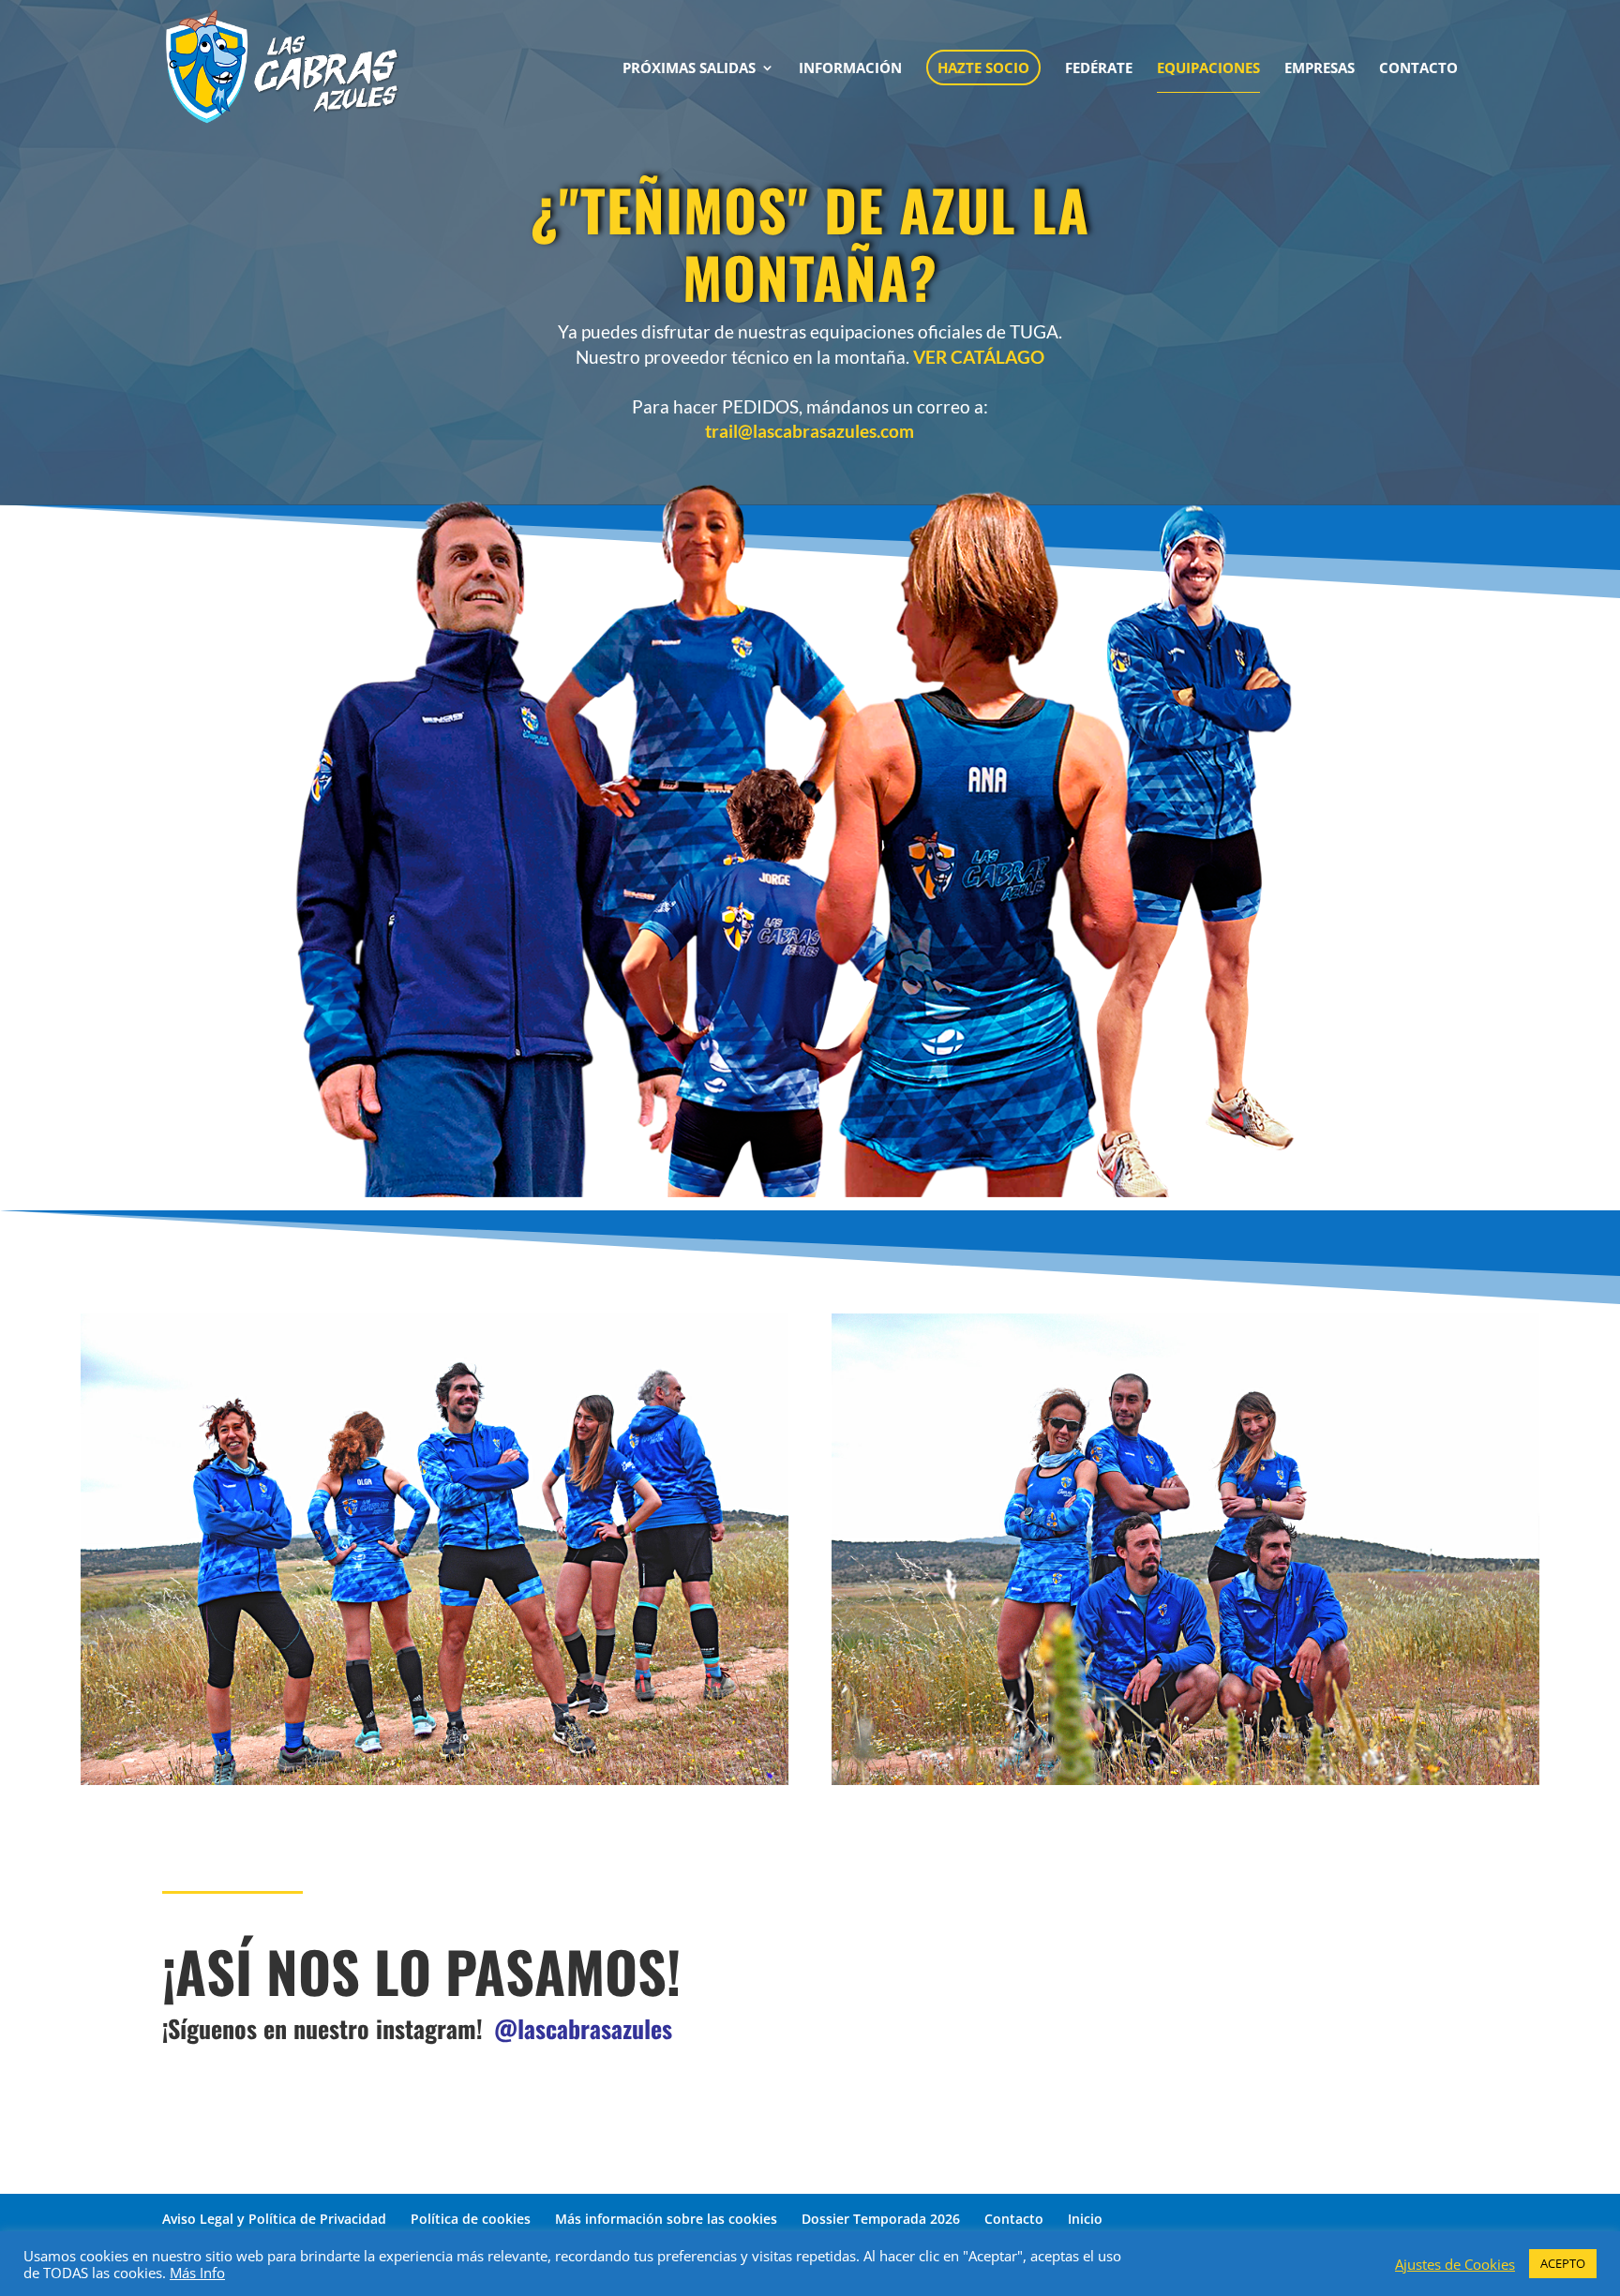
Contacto (1014, 2219)
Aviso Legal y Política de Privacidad (274, 2219)
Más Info (197, 2273)
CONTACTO (1418, 69)
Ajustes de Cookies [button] (1455, 2264)
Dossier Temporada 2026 (881, 2219)
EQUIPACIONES (1208, 69)
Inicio (1085, 2219)
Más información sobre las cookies (666, 2219)
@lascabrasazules (583, 2028)
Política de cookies (471, 2219)
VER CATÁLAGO (977, 357)
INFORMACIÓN (850, 69)
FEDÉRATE (1099, 69)
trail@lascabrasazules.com (810, 431)
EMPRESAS (1320, 69)
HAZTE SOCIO (983, 68)
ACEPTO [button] (1563, 2263)
